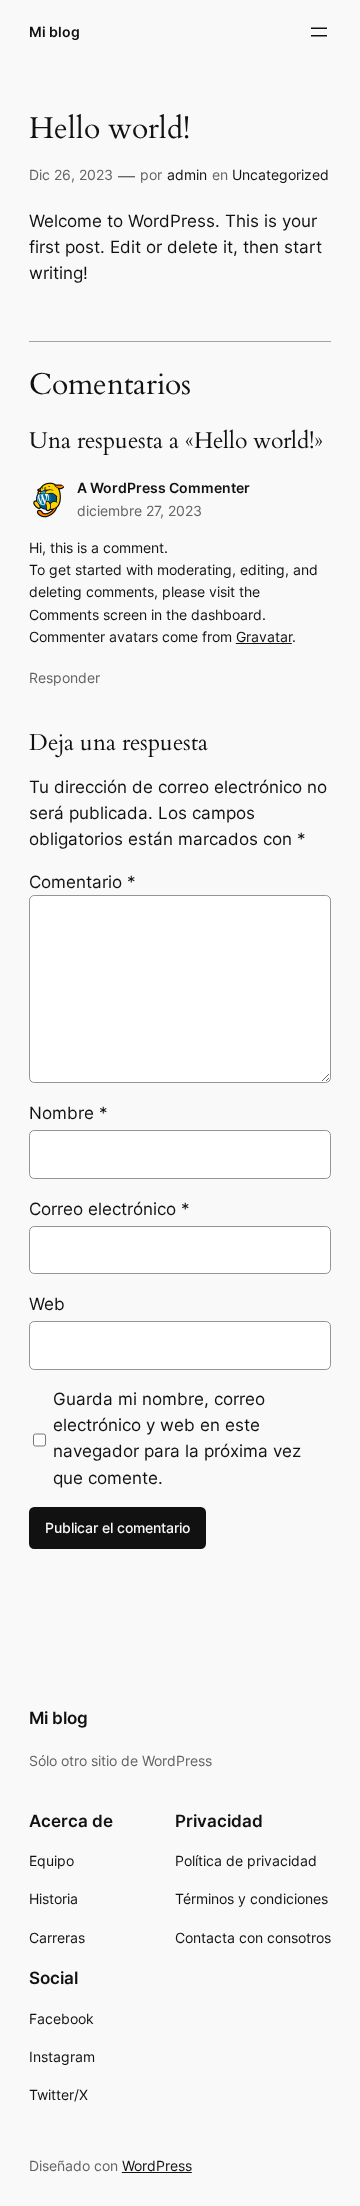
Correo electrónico (109, 1209)
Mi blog (54, 31)
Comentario (82, 882)
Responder (64, 677)
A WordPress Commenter (163, 487)
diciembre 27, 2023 (139, 510)
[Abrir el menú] (319, 32)
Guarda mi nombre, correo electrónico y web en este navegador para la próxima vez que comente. (177, 1438)
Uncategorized (280, 174)
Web (47, 1304)
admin (187, 174)
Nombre (68, 1113)
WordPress (157, 2165)
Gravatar (264, 636)
